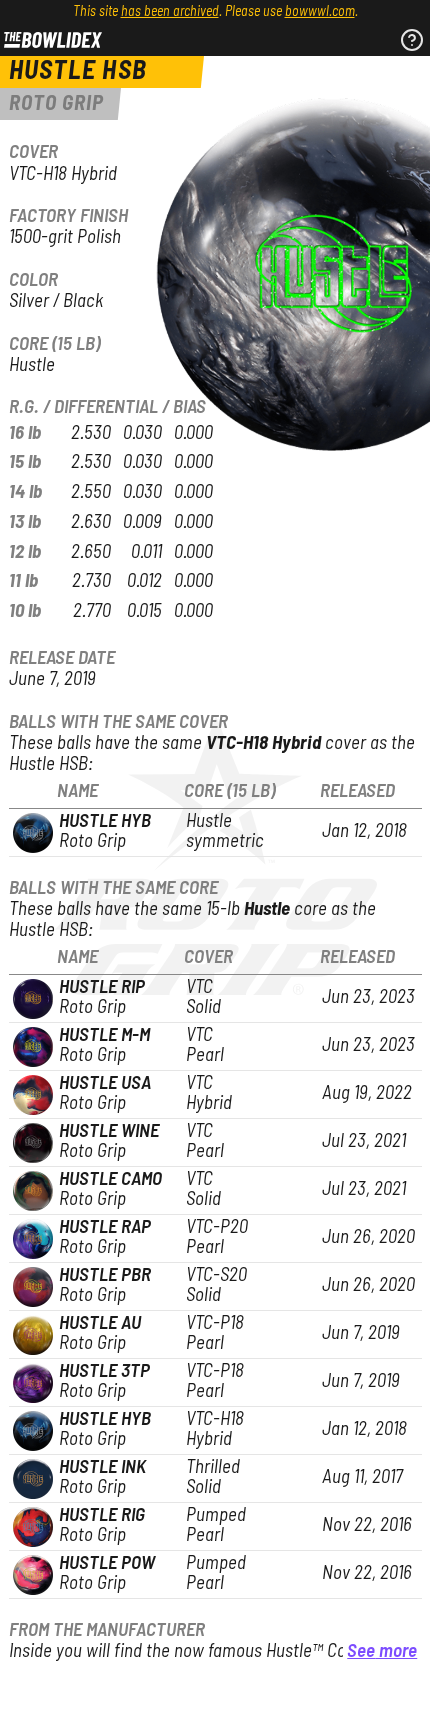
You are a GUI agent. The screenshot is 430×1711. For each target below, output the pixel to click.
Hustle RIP (102, 987)
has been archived (170, 12)
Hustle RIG (102, 1515)
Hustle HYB (105, 821)
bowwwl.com (320, 12)
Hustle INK (102, 1467)
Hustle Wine (109, 1131)
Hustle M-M (104, 1035)
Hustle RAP (105, 1227)
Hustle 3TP (104, 1371)
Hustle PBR (105, 1275)
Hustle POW (107, 1563)
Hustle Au (100, 1323)
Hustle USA (105, 1083)
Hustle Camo (110, 1179)
